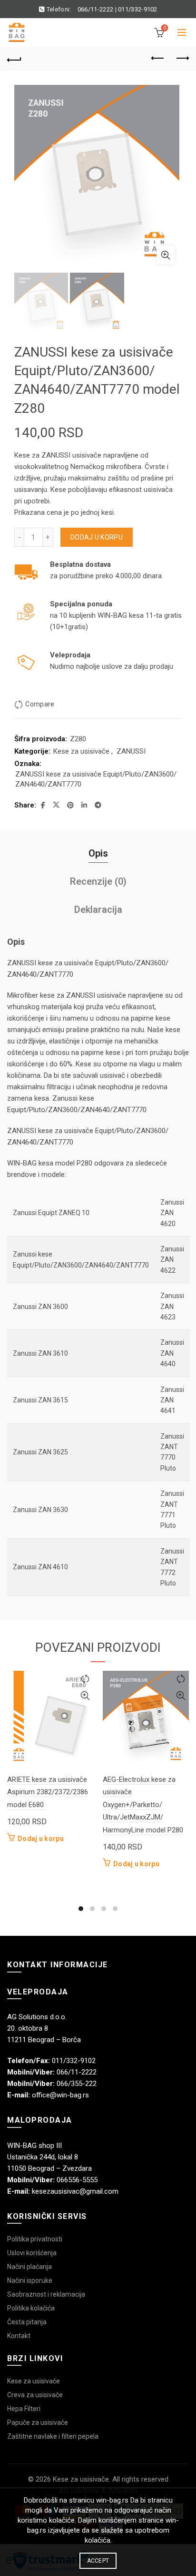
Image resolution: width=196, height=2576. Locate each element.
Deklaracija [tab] (98, 910)
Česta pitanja (27, 2322)
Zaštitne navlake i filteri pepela (53, 2436)
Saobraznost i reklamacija (46, 2294)
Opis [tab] (98, 853)
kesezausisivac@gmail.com (75, 2191)
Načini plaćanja (29, 2267)
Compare (40, 704)
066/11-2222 (95, 9)
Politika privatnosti (35, 2239)
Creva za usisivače (35, 2395)
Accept (98, 2561)
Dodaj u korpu (97, 537)
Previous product (158, 59)
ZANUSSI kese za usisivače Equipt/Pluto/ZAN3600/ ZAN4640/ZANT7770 (96, 779)
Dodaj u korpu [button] (41, 1839)
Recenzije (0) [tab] (98, 881)
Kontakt (19, 2336)
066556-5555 (77, 2180)
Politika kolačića (31, 2308)
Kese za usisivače (81, 751)
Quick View (85, 1696)
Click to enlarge (166, 255)
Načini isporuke (30, 2280)
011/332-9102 (138, 9)
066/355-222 (77, 2084)
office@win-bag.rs (60, 2095)
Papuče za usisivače (38, 2423)
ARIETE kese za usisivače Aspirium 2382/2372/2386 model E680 (48, 1792)
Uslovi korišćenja (32, 2253)
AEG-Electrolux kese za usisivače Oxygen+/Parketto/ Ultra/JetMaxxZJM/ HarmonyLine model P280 (143, 1805)
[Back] (14, 59)
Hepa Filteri (24, 2409)
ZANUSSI (131, 751)
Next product (182, 59)
